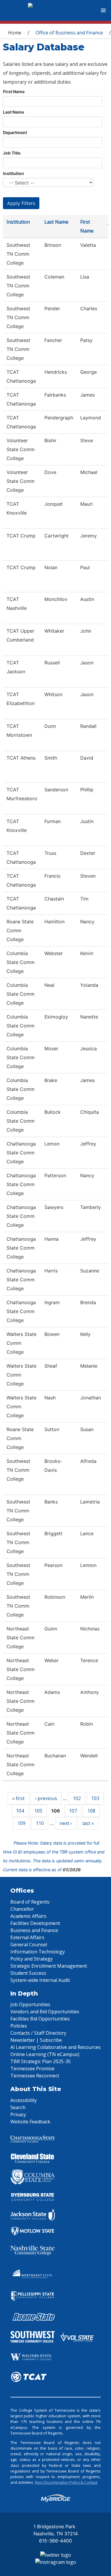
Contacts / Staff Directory (38, 2033)
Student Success (28, 1973)
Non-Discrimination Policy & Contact (66, 2482)
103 (95, 1798)
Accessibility (24, 2100)
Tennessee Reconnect (35, 2076)
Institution (13, 173)
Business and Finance (34, 1930)
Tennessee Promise (32, 2069)
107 (73, 1811)
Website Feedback (30, 2122)
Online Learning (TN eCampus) (45, 2054)
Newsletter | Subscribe (36, 2040)
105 (38, 1811)
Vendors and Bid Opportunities (45, 2012)
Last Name (13, 112)
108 (91, 1811)
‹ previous (46, 1798)
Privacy (18, 2114)
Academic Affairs (28, 1916)
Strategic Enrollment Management (49, 1966)
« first (18, 1798)
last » (88, 1823)
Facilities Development (35, 1923)
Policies (19, 2026)
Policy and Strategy (32, 1959)
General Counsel (29, 1945)
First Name (14, 92)
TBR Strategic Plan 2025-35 (41, 2061)
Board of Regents (30, 1902)
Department (15, 132)
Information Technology (38, 1952)
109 (21, 1823)
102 (77, 1798)
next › (66, 1823)
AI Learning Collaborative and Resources (55, 2047)
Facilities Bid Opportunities (40, 2019)
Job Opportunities (30, 2004)
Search (18, 2107)
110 (40, 1823)
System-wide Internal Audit (40, 1980)
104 (20, 1811)
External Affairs (27, 1937)
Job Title (12, 153)
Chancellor (22, 1909)
